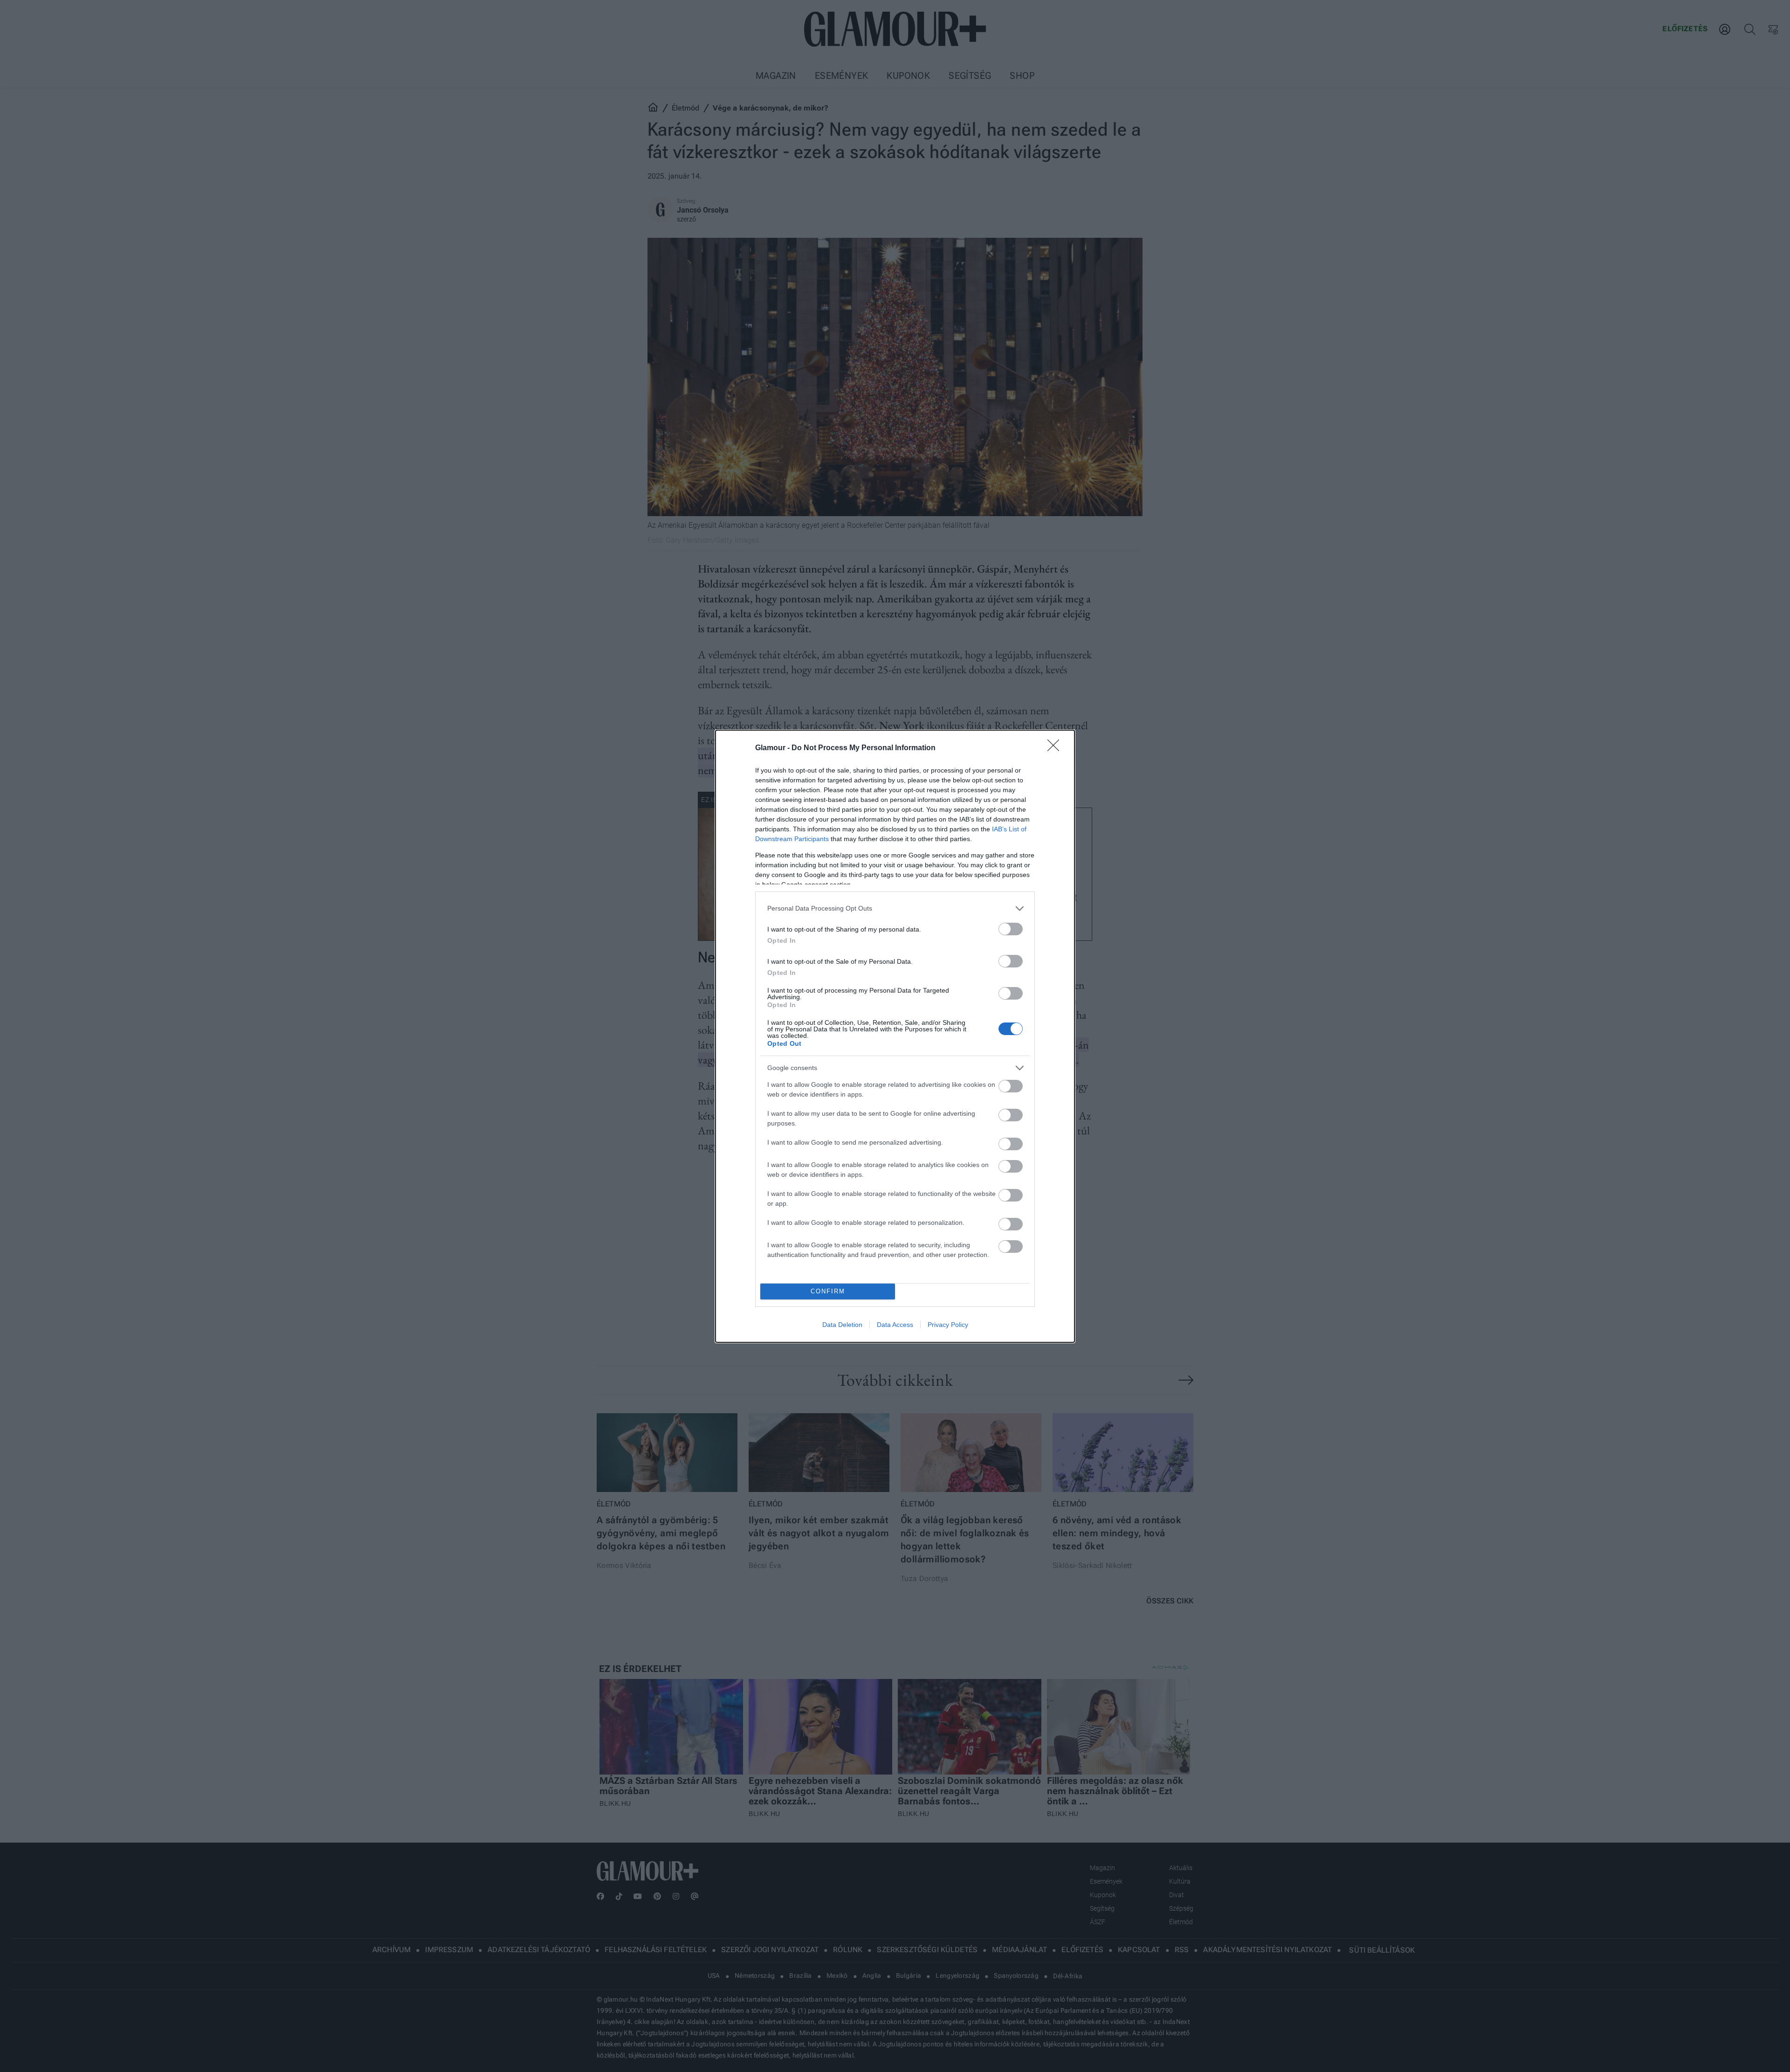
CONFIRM (828, 1291)
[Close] (1056, 748)
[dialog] (895, 1036)
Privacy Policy (948, 1325)
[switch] (1011, 929)
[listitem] (895, 908)
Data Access (895, 1325)
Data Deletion (842, 1325)
